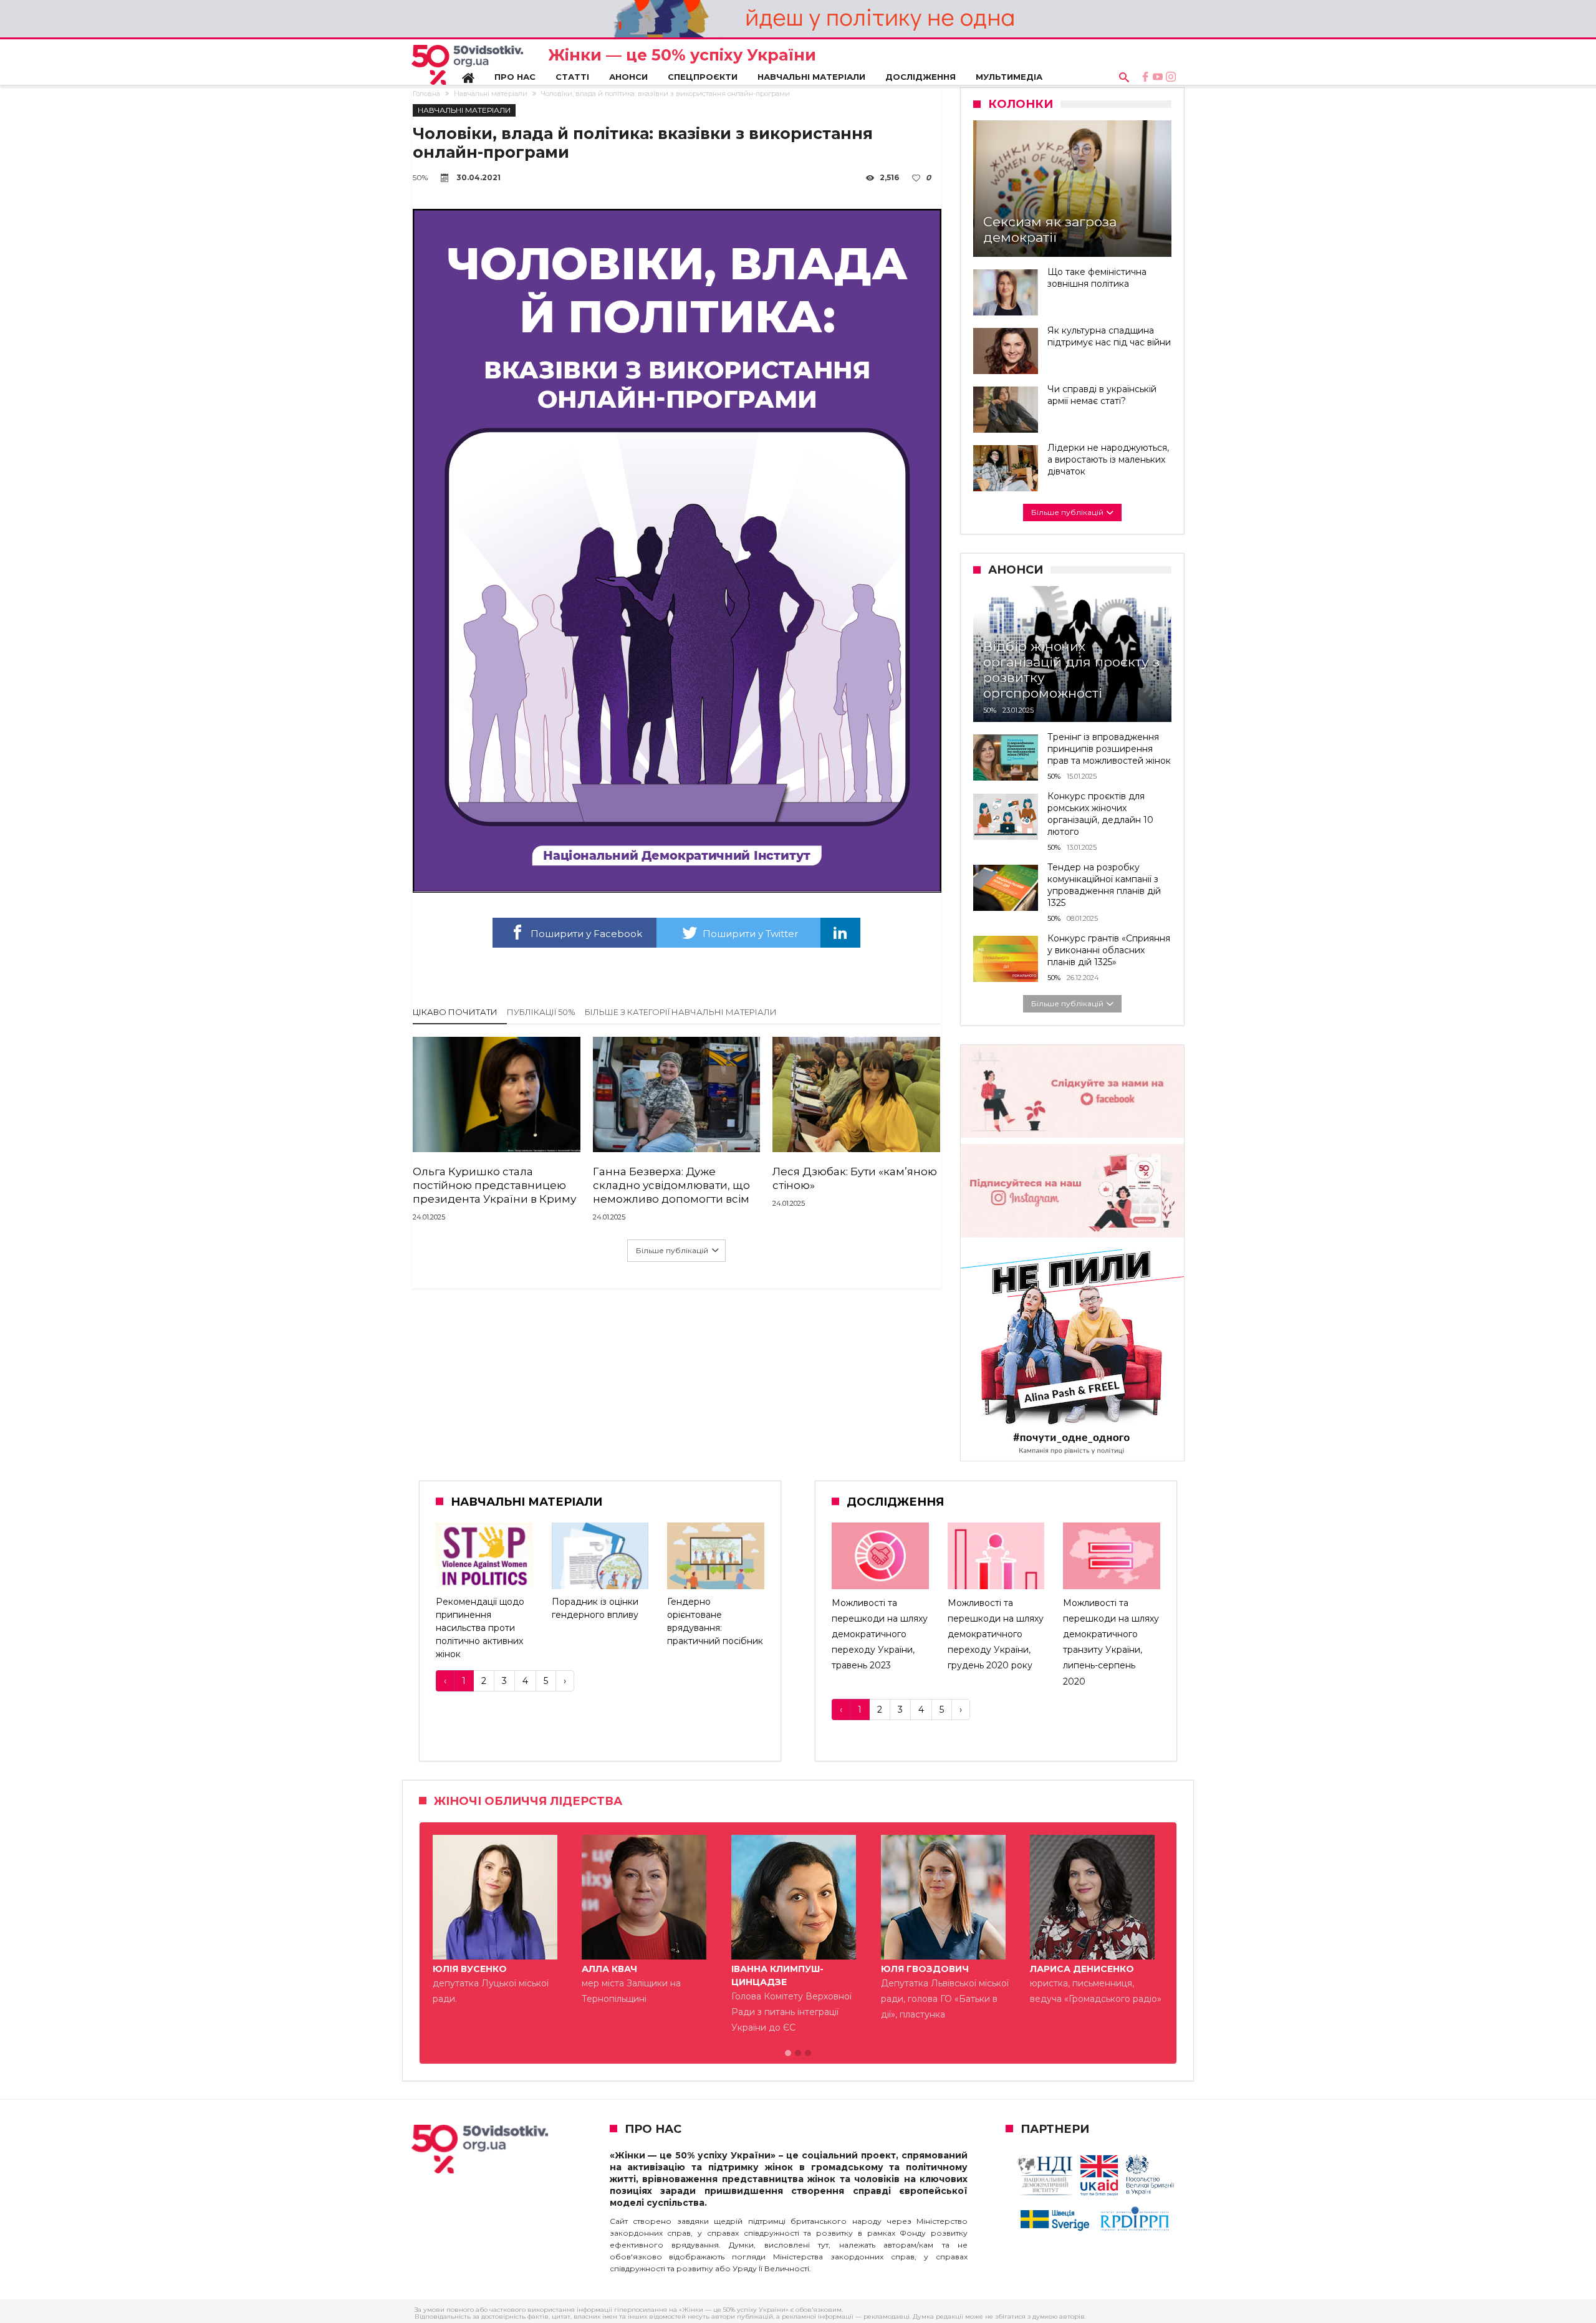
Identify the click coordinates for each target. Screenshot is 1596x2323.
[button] (788, 2054)
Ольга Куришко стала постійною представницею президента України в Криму (494, 1185)
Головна (426, 94)
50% (420, 177)
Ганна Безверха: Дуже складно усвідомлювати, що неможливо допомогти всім (671, 1185)
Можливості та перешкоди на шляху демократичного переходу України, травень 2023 (880, 1634)
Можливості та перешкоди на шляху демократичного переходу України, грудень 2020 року (996, 1634)
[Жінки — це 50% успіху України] (467, 65)
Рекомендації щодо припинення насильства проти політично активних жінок (480, 1628)
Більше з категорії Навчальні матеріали (681, 1012)
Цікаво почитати (455, 1012)
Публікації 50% (541, 1012)
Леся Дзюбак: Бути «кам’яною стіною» (855, 1178)
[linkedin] (840, 933)
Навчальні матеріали (491, 94)
